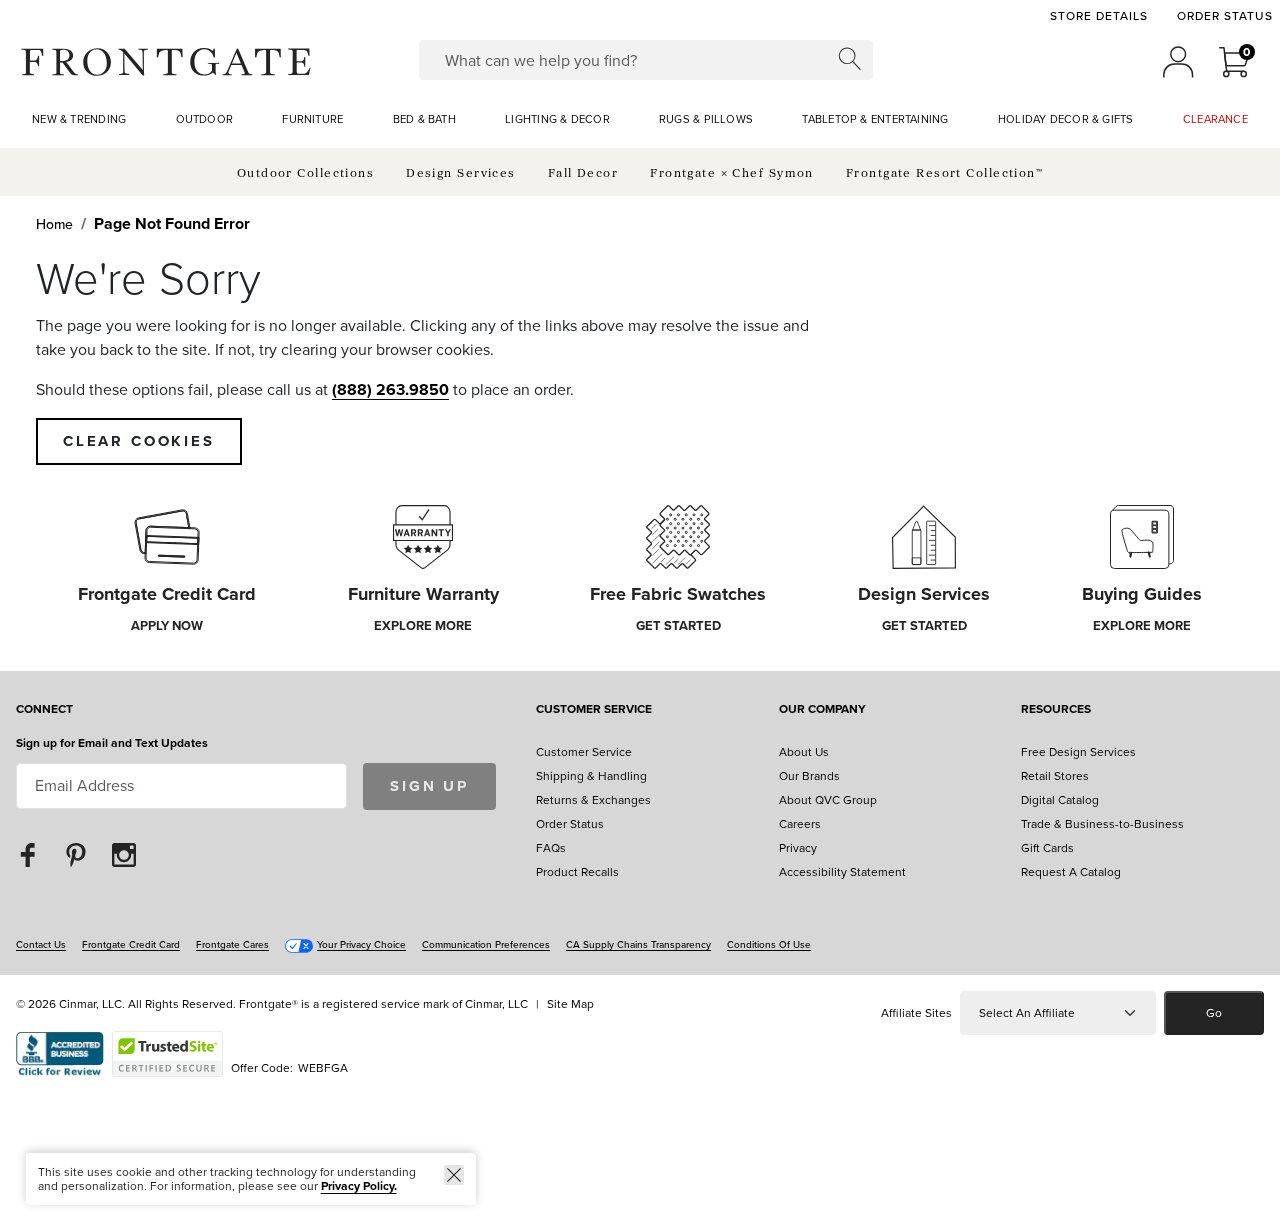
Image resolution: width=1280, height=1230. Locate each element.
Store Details (1098, 16)
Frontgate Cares (232, 944)
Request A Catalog (1071, 872)
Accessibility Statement (842, 872)
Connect (44, 710)
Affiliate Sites (916, 1013)
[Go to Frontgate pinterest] (76, 854)
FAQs (551, 848)
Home (54, 224)
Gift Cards (1047, 848)
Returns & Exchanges (593, 800)
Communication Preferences (486, 944)
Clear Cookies (139, 441)
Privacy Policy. (359, 1186)
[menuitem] (79, 120)
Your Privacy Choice (361, 944)
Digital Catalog (1060, 800)
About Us (804, 752)
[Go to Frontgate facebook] (28, 854)
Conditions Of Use (769, 944)
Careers (800, 824)
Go (1214, 1013)
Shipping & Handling (591, 776)
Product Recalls (577, 872)
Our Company (822, 710)
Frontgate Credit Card (131, 944)
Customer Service (594, 710)
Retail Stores (1055, 776)
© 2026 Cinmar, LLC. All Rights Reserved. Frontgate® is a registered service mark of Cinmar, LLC (272, 1004)
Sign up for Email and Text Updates (112, 743)
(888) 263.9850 (390, 389)
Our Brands (809, 776)
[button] (166, 62)
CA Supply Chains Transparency (638, 944)
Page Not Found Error (172, 223)
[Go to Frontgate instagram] (124, 854)
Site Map (570, 1004)
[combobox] (645, 60)
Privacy (798, 848)
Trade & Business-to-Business (1102, 824)
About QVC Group (828, 800)
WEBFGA (323, 1068)
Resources (1056, 710)
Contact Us (41, 944)
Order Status (1225, 16)
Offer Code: (263, 1068)
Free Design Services (1078, 752)
